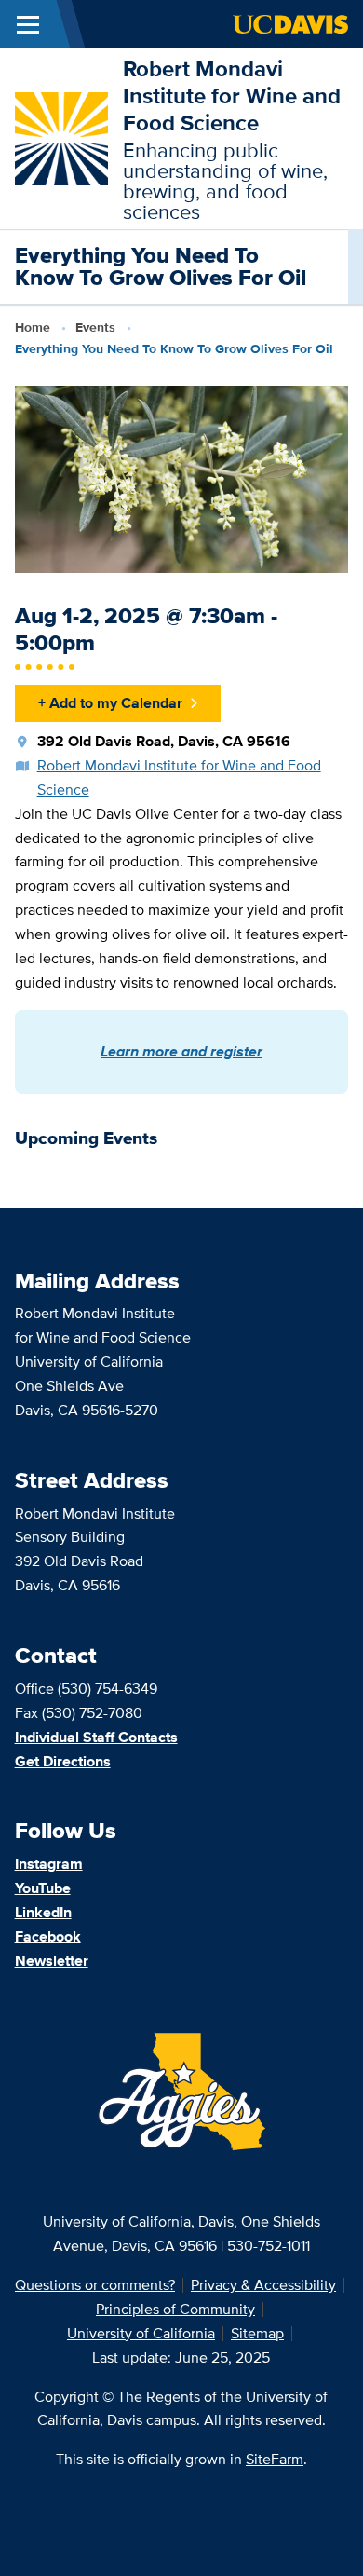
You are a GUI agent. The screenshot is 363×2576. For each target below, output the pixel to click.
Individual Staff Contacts (96, 1737)
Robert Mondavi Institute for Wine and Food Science (232, 95)
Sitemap (257, 2333)
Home (33, 327)
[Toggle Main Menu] (28, 24)
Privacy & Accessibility (263, 2285)
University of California (141, 2333)
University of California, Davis (138, 2222)
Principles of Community (175, 2309)
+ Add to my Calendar (110, 703)
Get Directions (63, 1761)
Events (95, 327)
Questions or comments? (95, 2285)
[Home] (61, 137)
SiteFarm (275, 2459)
